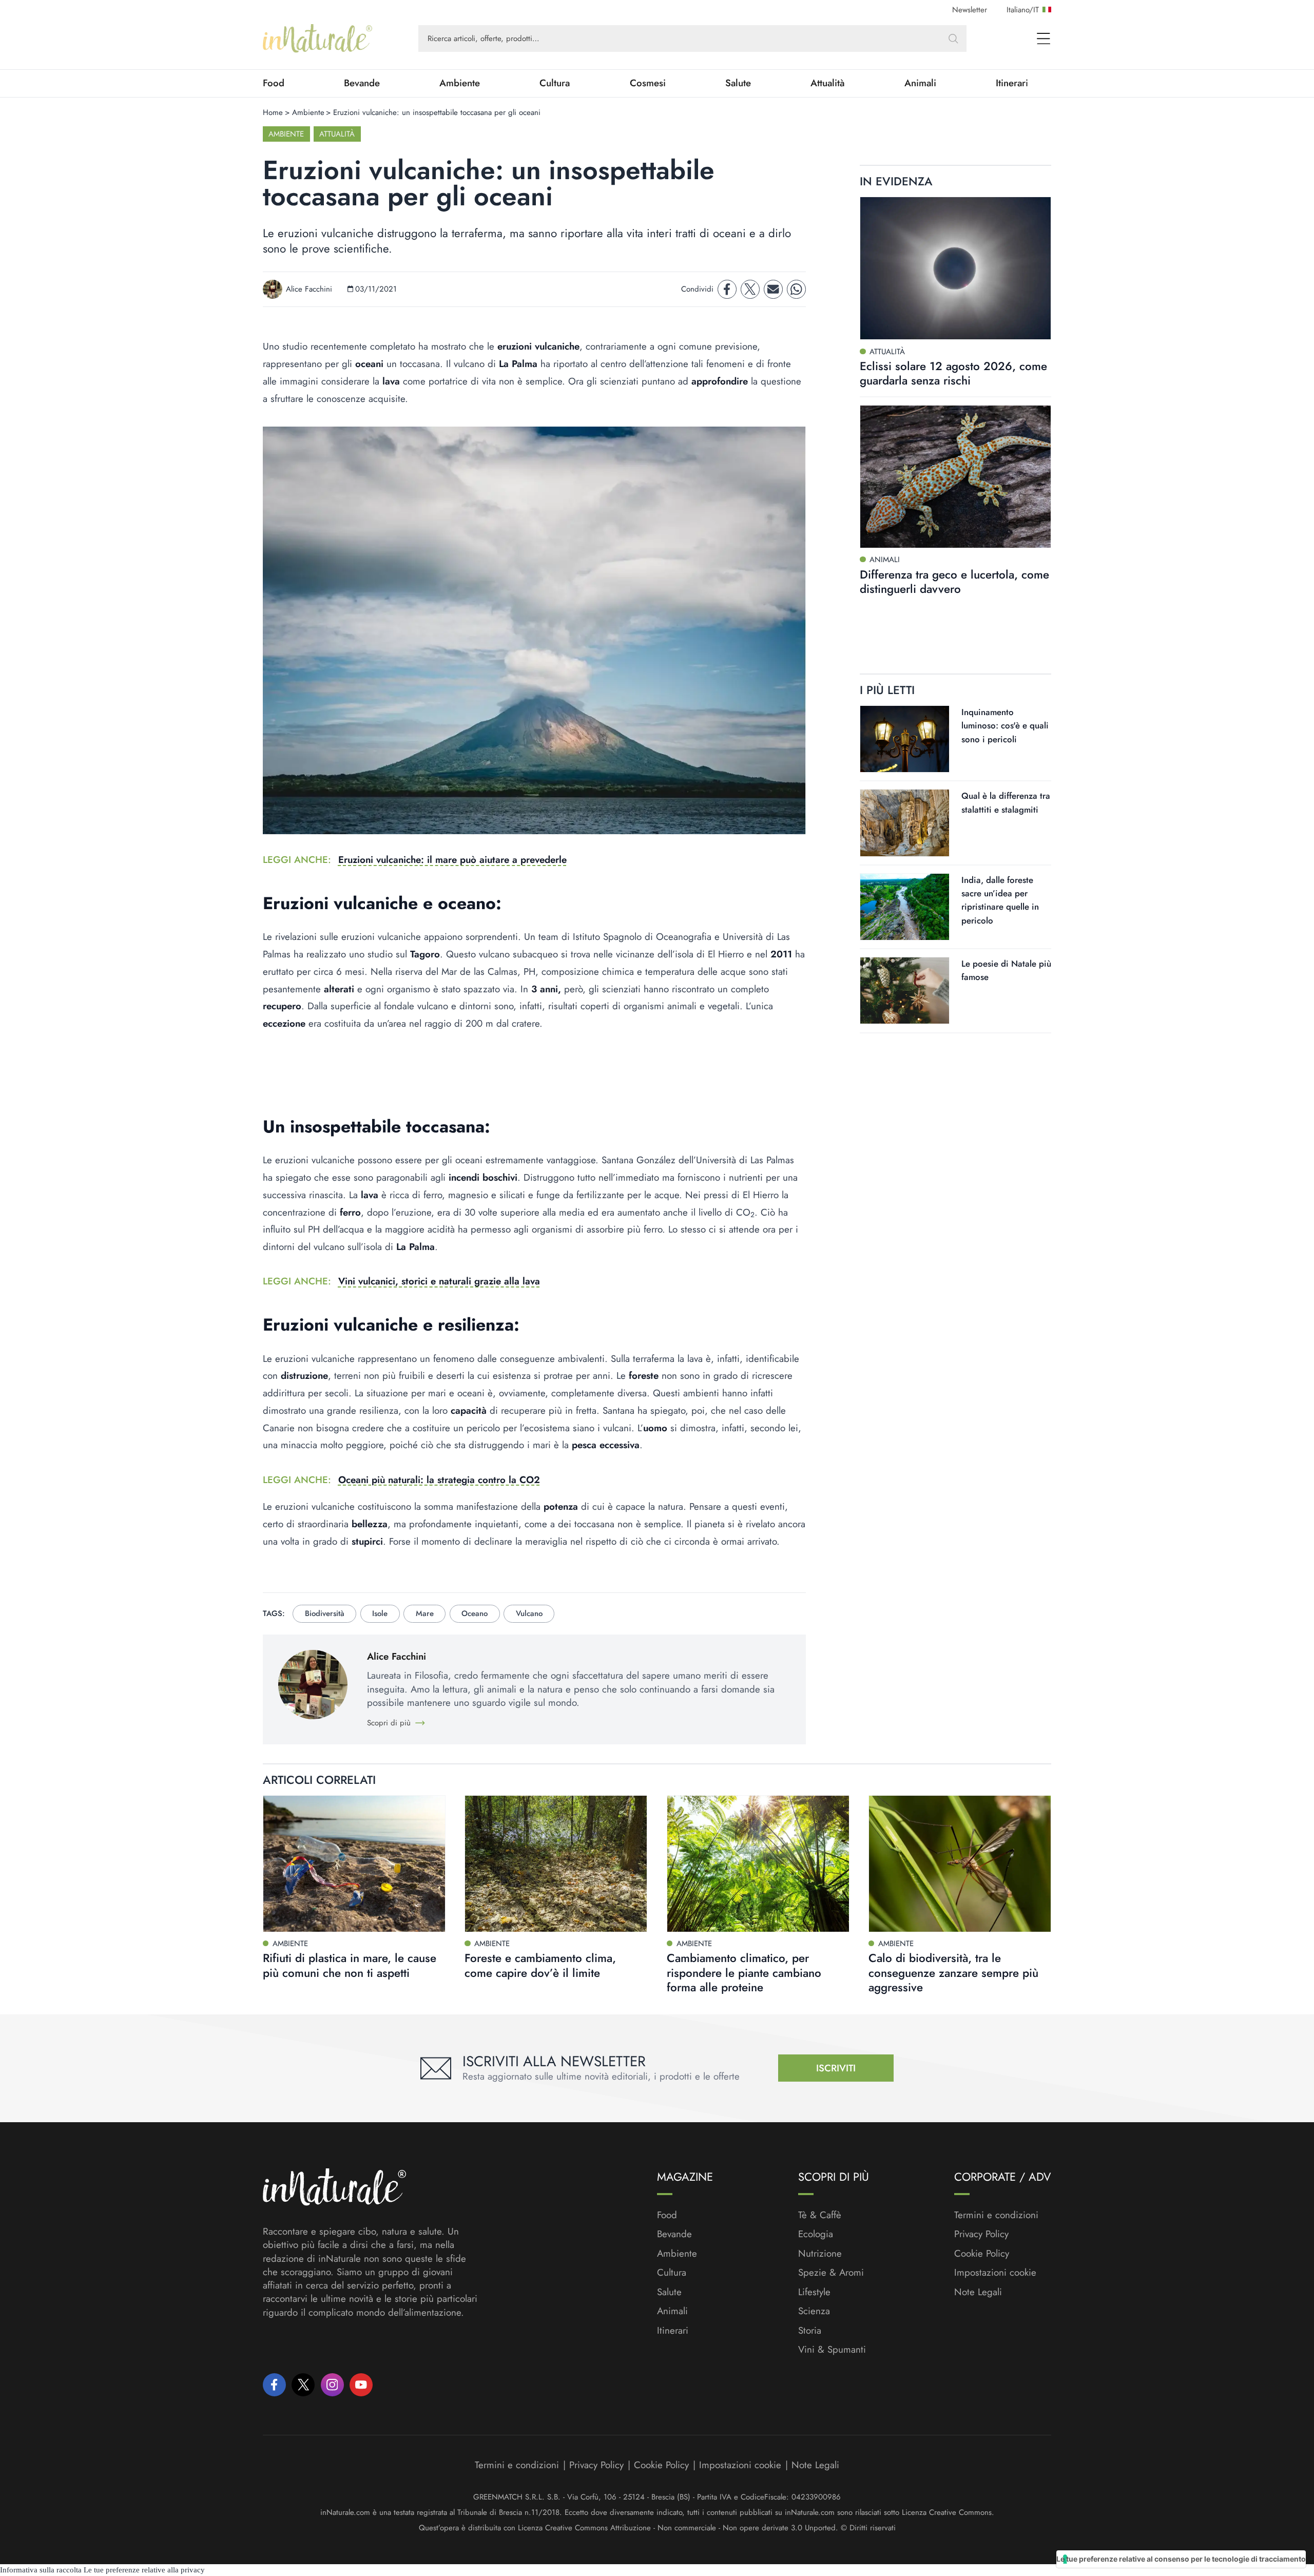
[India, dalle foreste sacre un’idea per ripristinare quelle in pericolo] (905, 907)
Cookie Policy (982, 2253)
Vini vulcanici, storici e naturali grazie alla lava (439, 1281)
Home (273, 112)
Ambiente (460, 83)
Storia (810, 2331)
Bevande (362, 83)
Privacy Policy (981, 2234)
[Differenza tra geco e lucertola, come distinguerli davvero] (955, 476)
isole (380, 1613)
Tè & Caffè (820, 2215)
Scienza (814, 2311)
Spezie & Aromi (831, 2273)
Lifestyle (814, 2292)
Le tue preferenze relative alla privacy (144, 2570)
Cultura (555, 83)
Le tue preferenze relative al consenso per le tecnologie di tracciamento (1181, 2559)
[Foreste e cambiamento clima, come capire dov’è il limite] (556, 1864)
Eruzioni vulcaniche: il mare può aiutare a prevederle (452, 860)
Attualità (828, 83)
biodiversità (325, 1613)
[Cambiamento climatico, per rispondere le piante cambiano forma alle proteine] (758, 1864)
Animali (920, 83)
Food (274, 83)
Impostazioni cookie (995, 2272)
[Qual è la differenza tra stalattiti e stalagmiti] (905, 823)
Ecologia (816, 2234)
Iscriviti (836, 2068)
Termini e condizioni (996, 2215)
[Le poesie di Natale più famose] (905, 991)
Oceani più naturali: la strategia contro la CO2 (439, 1480)
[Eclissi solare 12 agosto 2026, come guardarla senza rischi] (955, 268)
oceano (475, 1613)
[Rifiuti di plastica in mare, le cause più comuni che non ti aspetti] (354, 1864)
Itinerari (1012, 83)
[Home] (317, 39)
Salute (738, 83)
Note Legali (978, 2292)
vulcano (529, 1613)
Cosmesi (648, 83)
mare (425, 1613)
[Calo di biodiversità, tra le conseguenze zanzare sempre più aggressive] (960, 1864)
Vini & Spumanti (832, 2350)
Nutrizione (820, 2254)
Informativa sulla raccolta (41, 2570)
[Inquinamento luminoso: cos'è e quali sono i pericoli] (905, 739)
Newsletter (970, 10)
